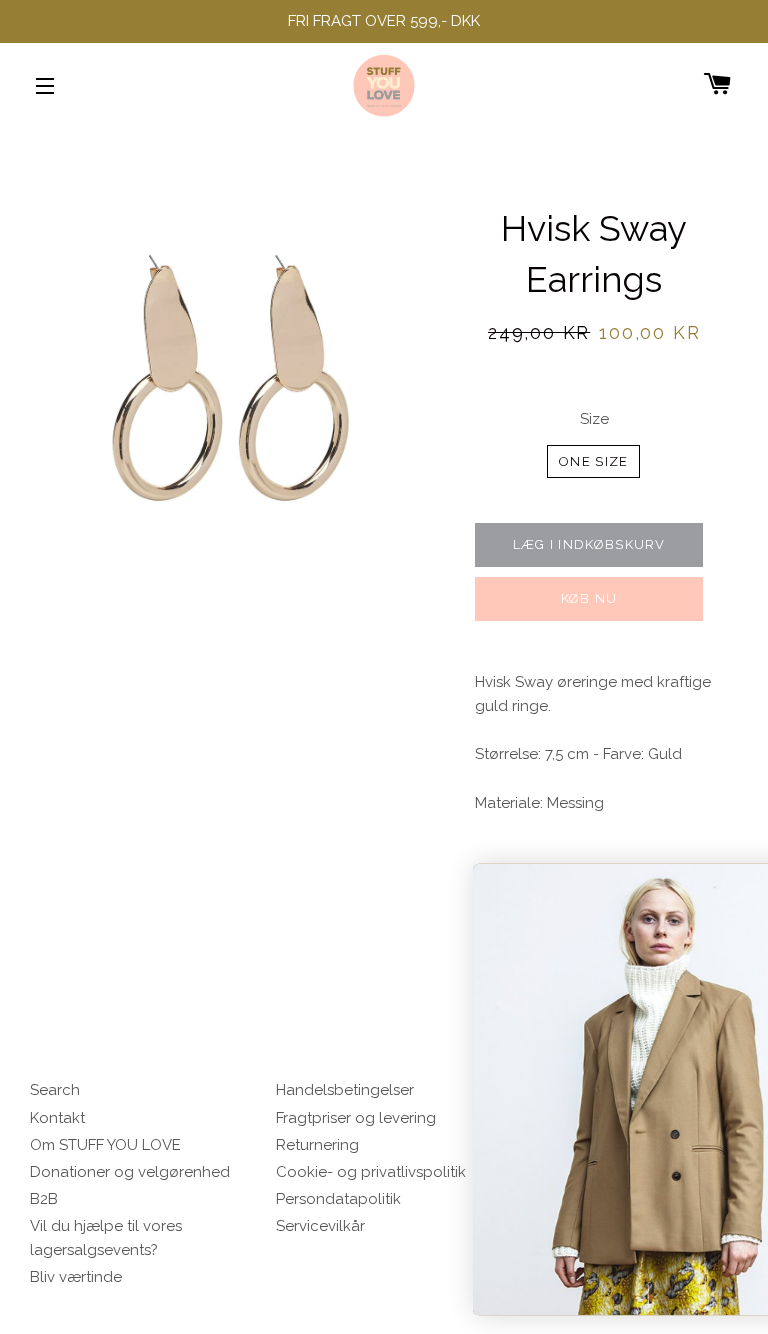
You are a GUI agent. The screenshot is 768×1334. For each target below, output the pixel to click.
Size (594, 419)
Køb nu (589, 598)
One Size (593, 461)
